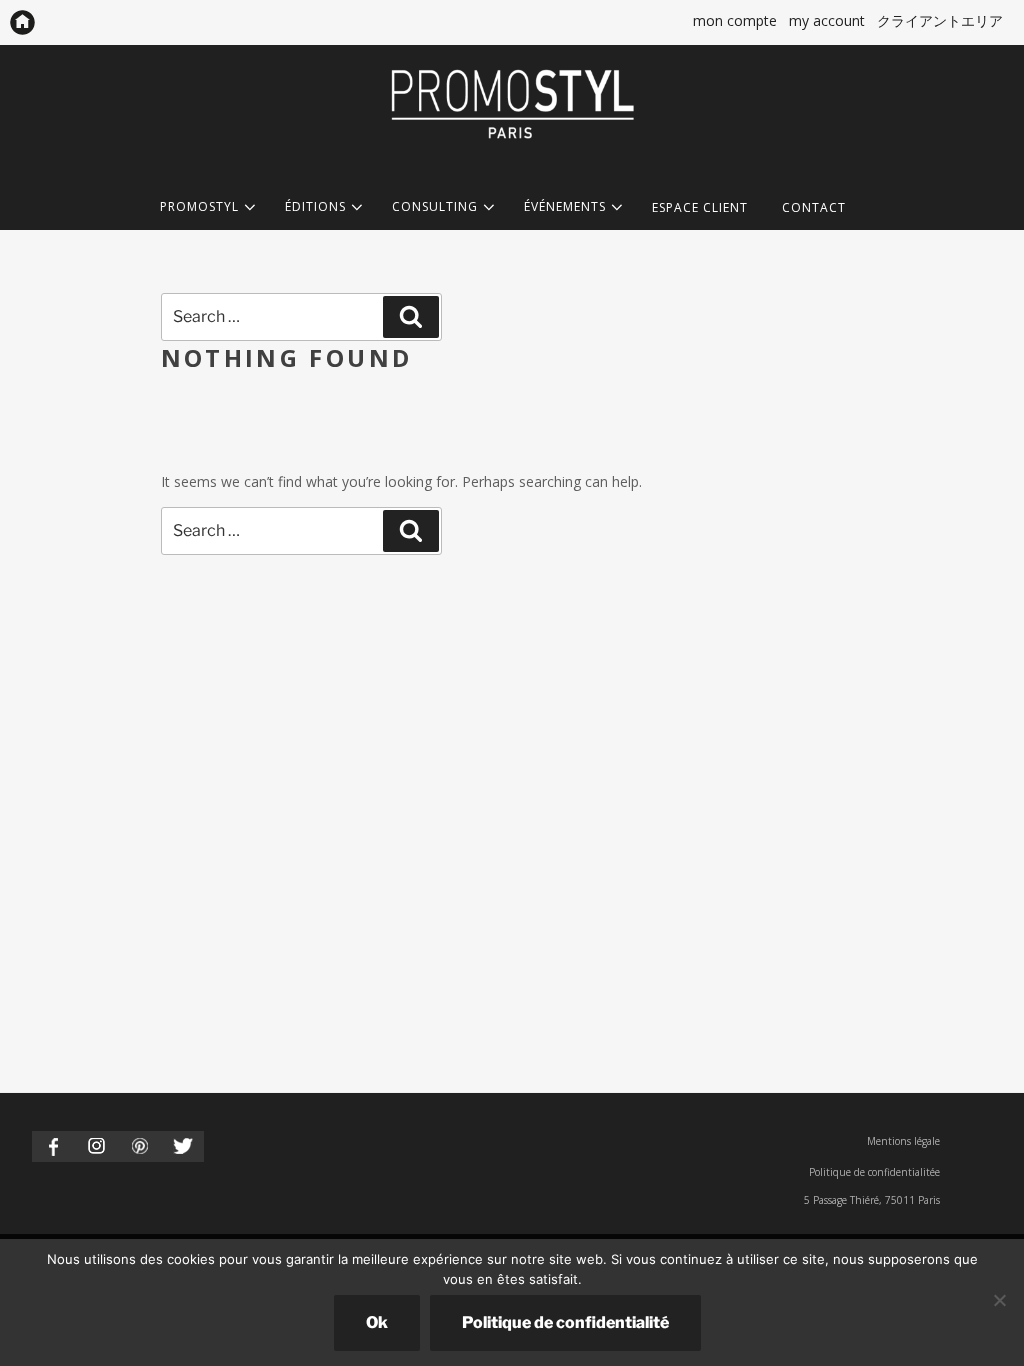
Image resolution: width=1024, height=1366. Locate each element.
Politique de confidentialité (565, 1322)
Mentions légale (903, 1141)
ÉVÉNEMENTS (565, 207)
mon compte (735, 20)
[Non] (999, 1300)
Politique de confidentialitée (874, 1172)
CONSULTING (435, 207)
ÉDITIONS (315, 207)
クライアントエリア (940, 20)
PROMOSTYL (199, 207)
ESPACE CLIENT (700, 207)
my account (827, 20)
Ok (377, 1322)
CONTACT (814, 207)
